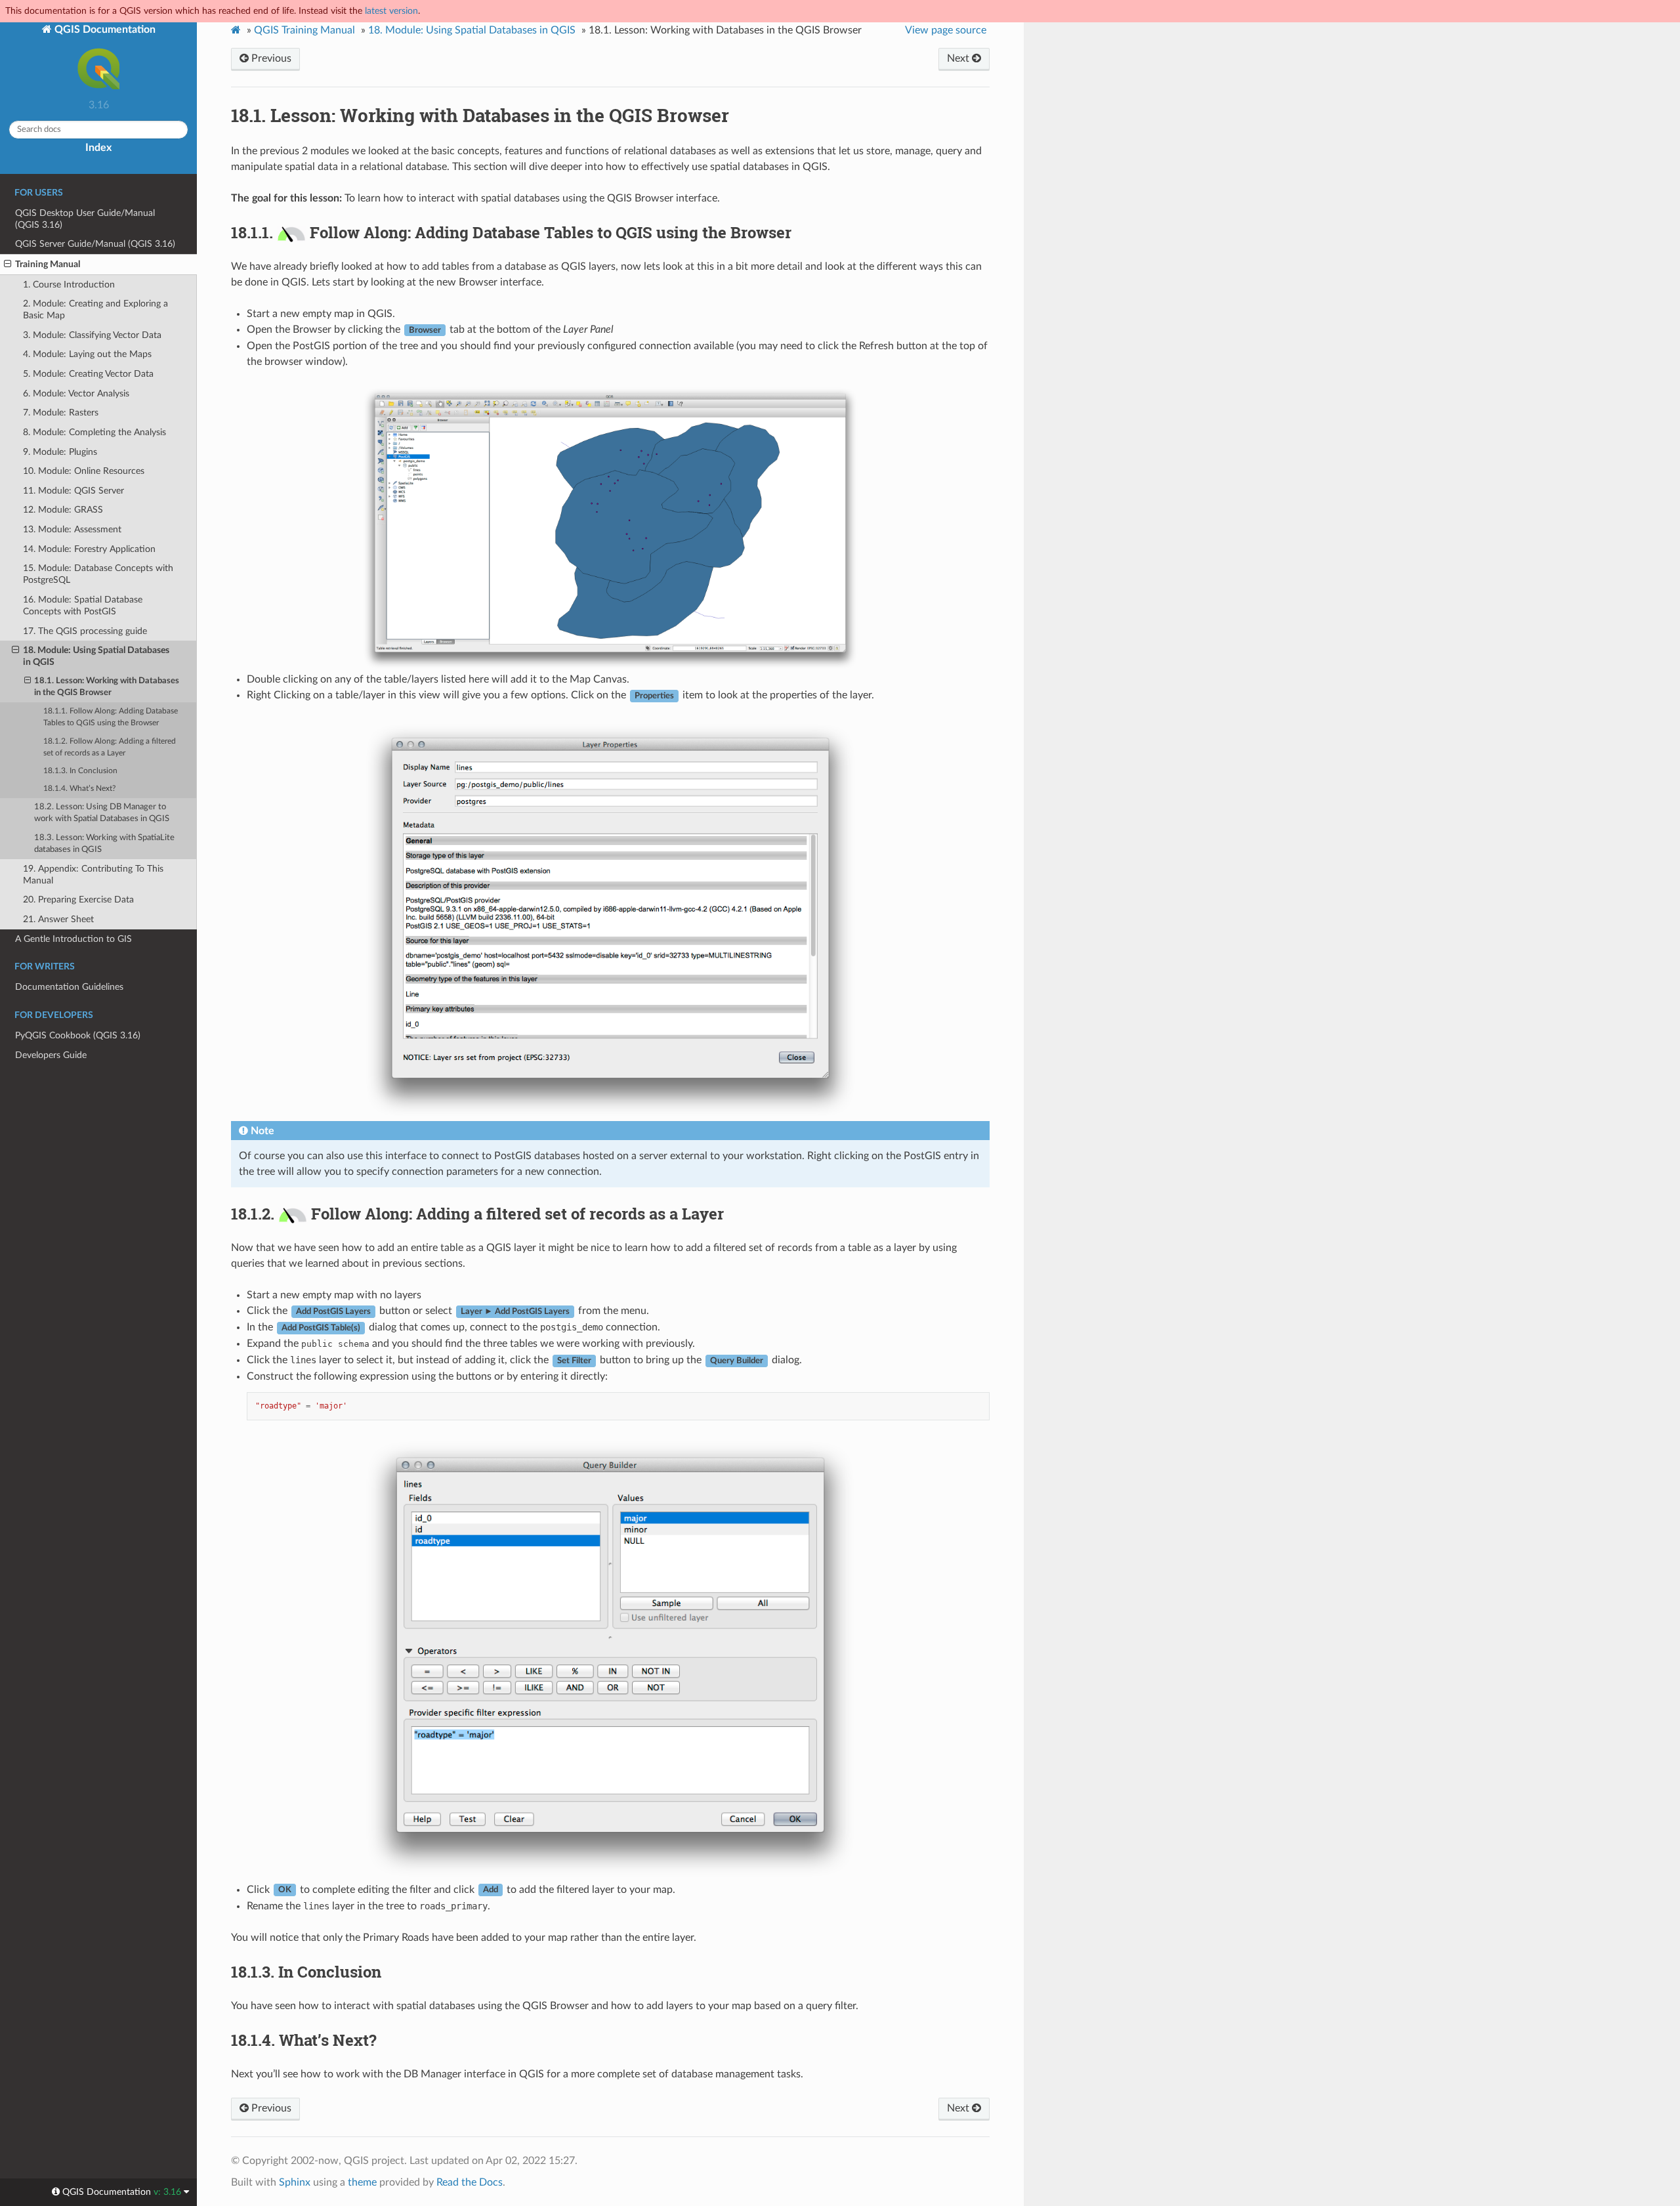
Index (98, 148)
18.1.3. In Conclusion (80, 771)
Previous (270, 58)
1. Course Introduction (69, 285)
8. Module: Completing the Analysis (94, 432)
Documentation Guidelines (69, 987)
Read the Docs (470, 2182)
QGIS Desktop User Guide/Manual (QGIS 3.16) (85, 219)
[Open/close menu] (8, 265)
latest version (391, 11)
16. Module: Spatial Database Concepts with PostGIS (83, 605)
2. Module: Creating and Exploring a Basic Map (95, 309)
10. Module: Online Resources (84, 471)
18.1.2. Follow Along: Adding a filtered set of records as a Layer (110, 747)
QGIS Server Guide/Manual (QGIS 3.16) (95, 244)
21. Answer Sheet (58, 919)
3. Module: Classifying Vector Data (92, 335)
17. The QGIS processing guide (85, 631)
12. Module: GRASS (63, 510)
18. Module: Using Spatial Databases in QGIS (96, 656)
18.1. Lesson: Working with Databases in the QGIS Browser (107, 687)
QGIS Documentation (104, 30)
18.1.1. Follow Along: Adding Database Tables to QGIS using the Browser (111, 717)
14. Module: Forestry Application (89, 549)
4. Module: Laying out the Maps (87, 354)
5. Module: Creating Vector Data (88, 374)
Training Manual (48, 264)
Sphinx (295, 2182)
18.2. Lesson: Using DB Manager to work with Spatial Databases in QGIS (102, 813)
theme (362, 2182)
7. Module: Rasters (61, 413)
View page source (946, 30)
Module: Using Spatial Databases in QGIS (472, 30)
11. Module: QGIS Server (73, 491)
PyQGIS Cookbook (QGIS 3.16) (78, 1035)
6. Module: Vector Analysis (76, 393)
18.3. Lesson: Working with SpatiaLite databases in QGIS (104, 844)
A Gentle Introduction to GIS (73, 939)
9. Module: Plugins (60, 452)
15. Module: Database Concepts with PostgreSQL (98, 574)
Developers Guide (51, 1055)
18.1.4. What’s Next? (79, 789)
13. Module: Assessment (72, 529)
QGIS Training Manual (304, 30)
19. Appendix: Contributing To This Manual (93, 875)
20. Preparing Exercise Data (78, 900)
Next (959, 58)
